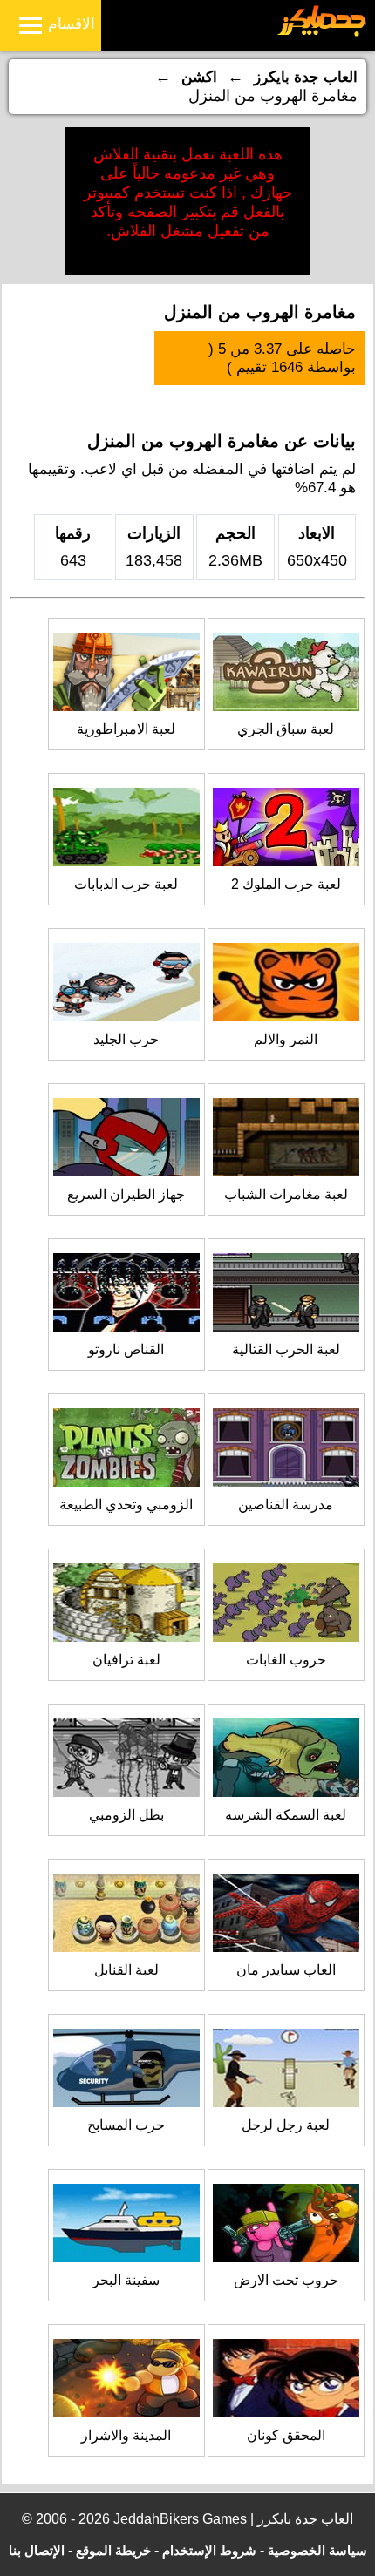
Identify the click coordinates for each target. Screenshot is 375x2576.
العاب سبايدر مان (286, 1970)
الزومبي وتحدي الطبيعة (126, 1505)
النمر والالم (286, 1039)
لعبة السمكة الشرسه (286, 1815)
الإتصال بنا (37, 2550)
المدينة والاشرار (126, 2435)
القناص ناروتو (126, 1349)
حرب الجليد (126, 1039)
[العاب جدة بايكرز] (322, 34)
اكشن (199, 77)
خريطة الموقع (113, 2550)
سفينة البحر (126, 2280)
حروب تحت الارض (286, 2280)
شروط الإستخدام (209, 2550)
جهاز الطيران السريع (126, 1194)
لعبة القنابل (126, 1970)
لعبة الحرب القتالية (286, 1349)
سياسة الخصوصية (317, 2550)
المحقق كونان (286, 2435)
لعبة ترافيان (126, 1660)
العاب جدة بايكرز (306, 77)
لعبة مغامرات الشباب (286, 1194)
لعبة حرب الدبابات (126, 884)
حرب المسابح (126, 2125)
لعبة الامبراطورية (126, 729)
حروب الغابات (286, 1660)
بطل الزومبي (126, 1815)
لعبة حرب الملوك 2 (286, 884)
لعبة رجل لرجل (286, 2125)
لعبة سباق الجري (286, 729)
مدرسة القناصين (286, 1505)
